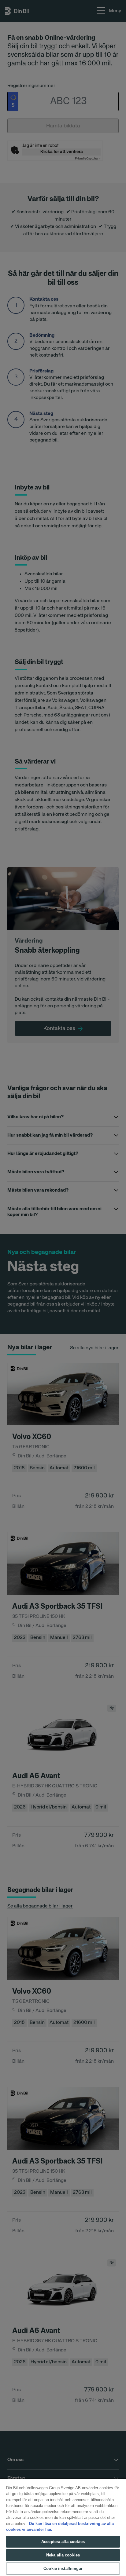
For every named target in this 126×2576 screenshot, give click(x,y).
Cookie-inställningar (63, 2569)
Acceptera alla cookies (63, 2542)
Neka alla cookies (63, 2555)
